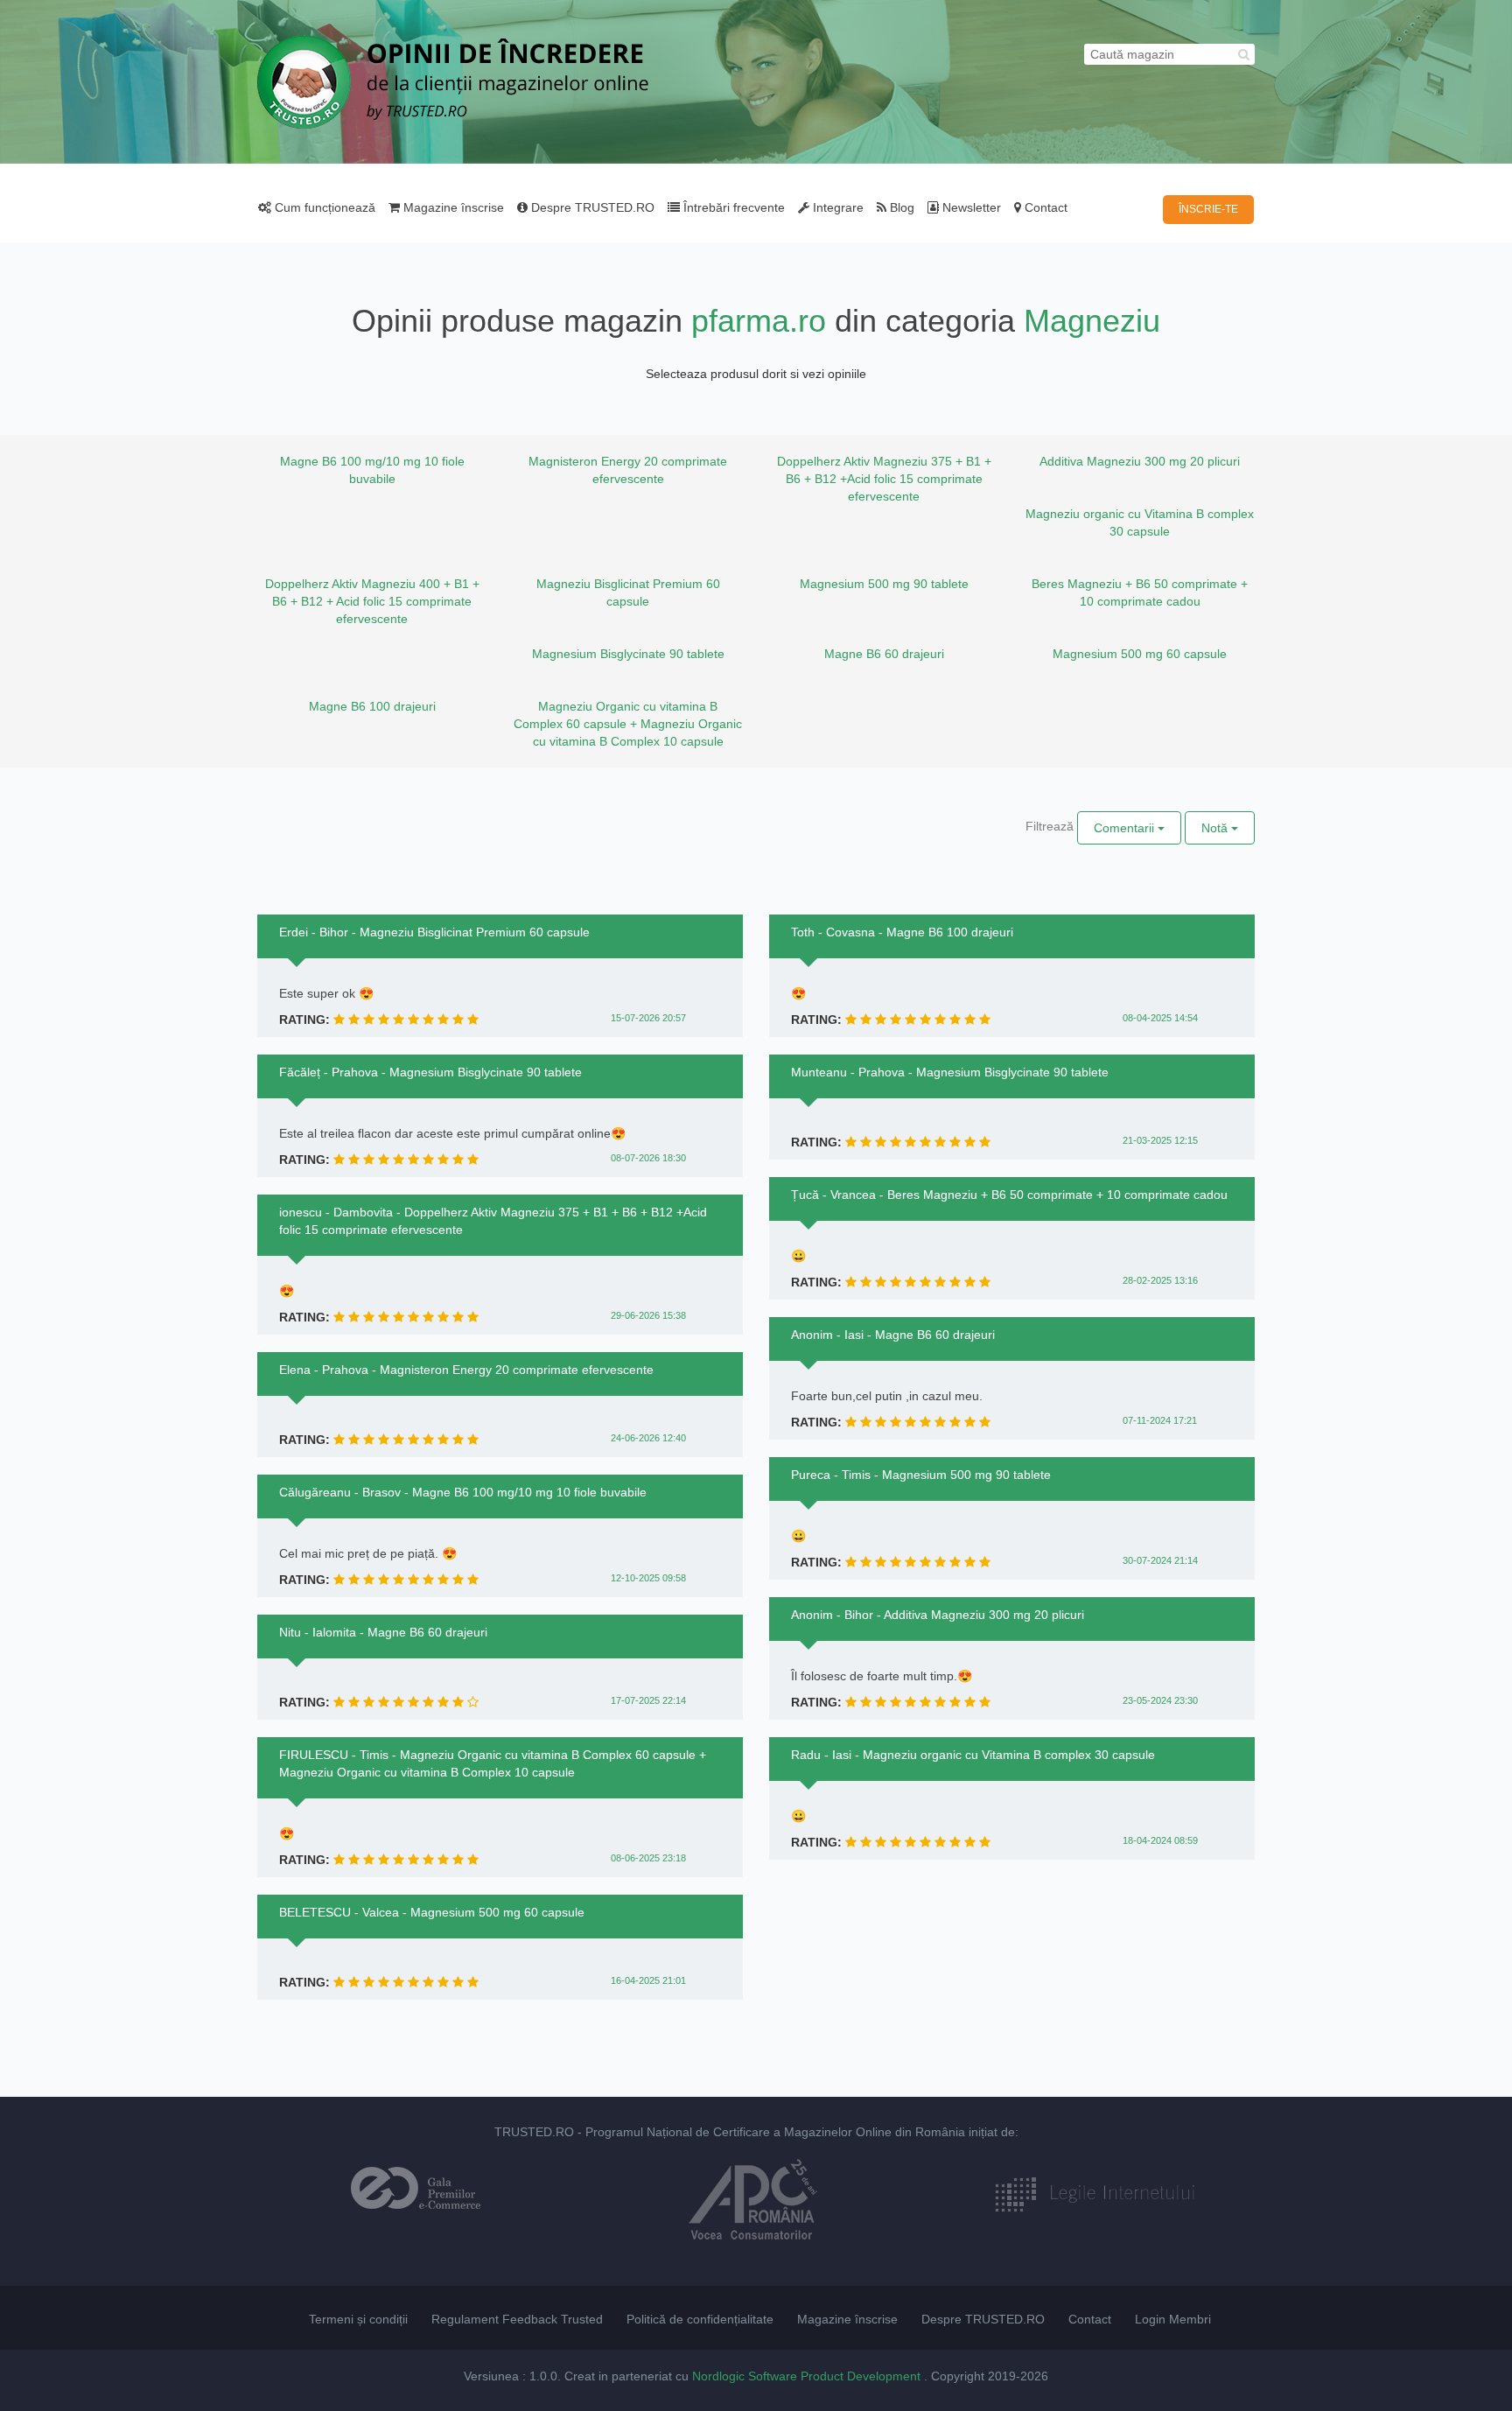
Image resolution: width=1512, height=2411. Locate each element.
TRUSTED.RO (534, 2132)
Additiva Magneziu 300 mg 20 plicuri (1140, 461)
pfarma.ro (759, 321)
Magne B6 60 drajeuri (884, 654)
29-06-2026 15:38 (648, 1315)
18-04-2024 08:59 (1160, 1840)
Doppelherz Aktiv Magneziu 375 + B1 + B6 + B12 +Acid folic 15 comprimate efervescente (884, 479)
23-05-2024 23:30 (1160, 1700)
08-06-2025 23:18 (648, 1858)
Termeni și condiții (358, 2319)
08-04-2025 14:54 (1160, 1018)
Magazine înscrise (452, 207)
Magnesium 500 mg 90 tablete (884, 584)
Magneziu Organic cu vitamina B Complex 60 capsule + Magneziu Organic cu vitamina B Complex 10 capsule (628, 724)
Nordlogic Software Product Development (808, 2376)
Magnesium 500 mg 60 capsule (1140, 654)
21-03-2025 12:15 (1160, 1140)
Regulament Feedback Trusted (517, 2319)
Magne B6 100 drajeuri (372, 706)
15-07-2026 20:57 (648, 1018)
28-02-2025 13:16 (1160, 1280)
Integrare (836, 207)
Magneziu (1092, 321)
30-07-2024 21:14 (1160, 1560)
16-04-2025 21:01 (648, 1980)
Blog (900, 207)
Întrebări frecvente (732, 207)
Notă (1216, 828)
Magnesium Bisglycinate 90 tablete (628, 654)
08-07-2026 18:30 (648, 1158)
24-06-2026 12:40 (648, 1438)
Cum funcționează (323, 207)
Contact (1044, 207)
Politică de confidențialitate (700, 2319)
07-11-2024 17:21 (1160, 1420)
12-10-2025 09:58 (648, 1578)
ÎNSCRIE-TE (1208, 209)
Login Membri (1173, 2319)
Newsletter (970, 207)
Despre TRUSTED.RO (591, 207)
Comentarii (1126, 828)
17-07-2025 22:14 (648, 1700)
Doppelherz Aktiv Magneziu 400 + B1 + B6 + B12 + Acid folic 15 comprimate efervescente (372, 601)
